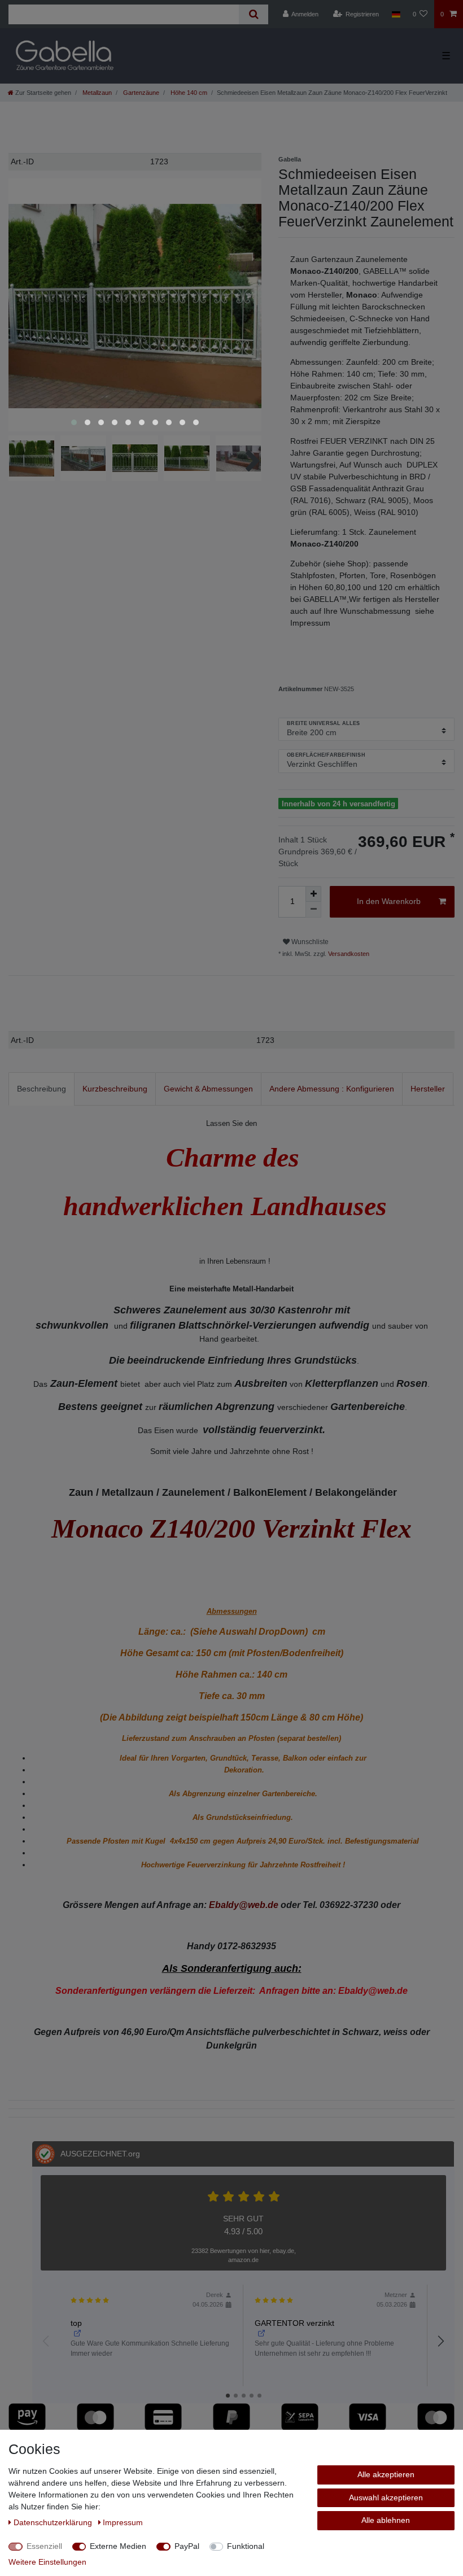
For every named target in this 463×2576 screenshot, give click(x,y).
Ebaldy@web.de (244, 1905)
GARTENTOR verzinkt (294, 2323)
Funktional (246, 2546)
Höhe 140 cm (188, 93)
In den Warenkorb (389, 901)
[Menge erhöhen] (313, 894)
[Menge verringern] (313, 910)
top (76, 2323)
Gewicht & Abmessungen (208, 1089)
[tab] (42, 1089)
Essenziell (44, 2546)
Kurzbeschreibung (115, 1089)
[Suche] (253, 14)
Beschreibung (42, 1089)
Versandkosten (348, 954)
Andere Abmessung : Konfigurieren (332, 1089)
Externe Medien (118, 2546)
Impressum (123, 2522)
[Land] (396, 14)
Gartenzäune (140, 93)
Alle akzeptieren (386, 2474)
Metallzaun (96, 93)
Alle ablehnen (386, 2520)
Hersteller (428, 1089)
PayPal (187, 2546)
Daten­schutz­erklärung (54, 2522)
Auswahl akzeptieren (386, 2498)
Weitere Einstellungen (47, 2562)
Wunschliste (309, 942)
